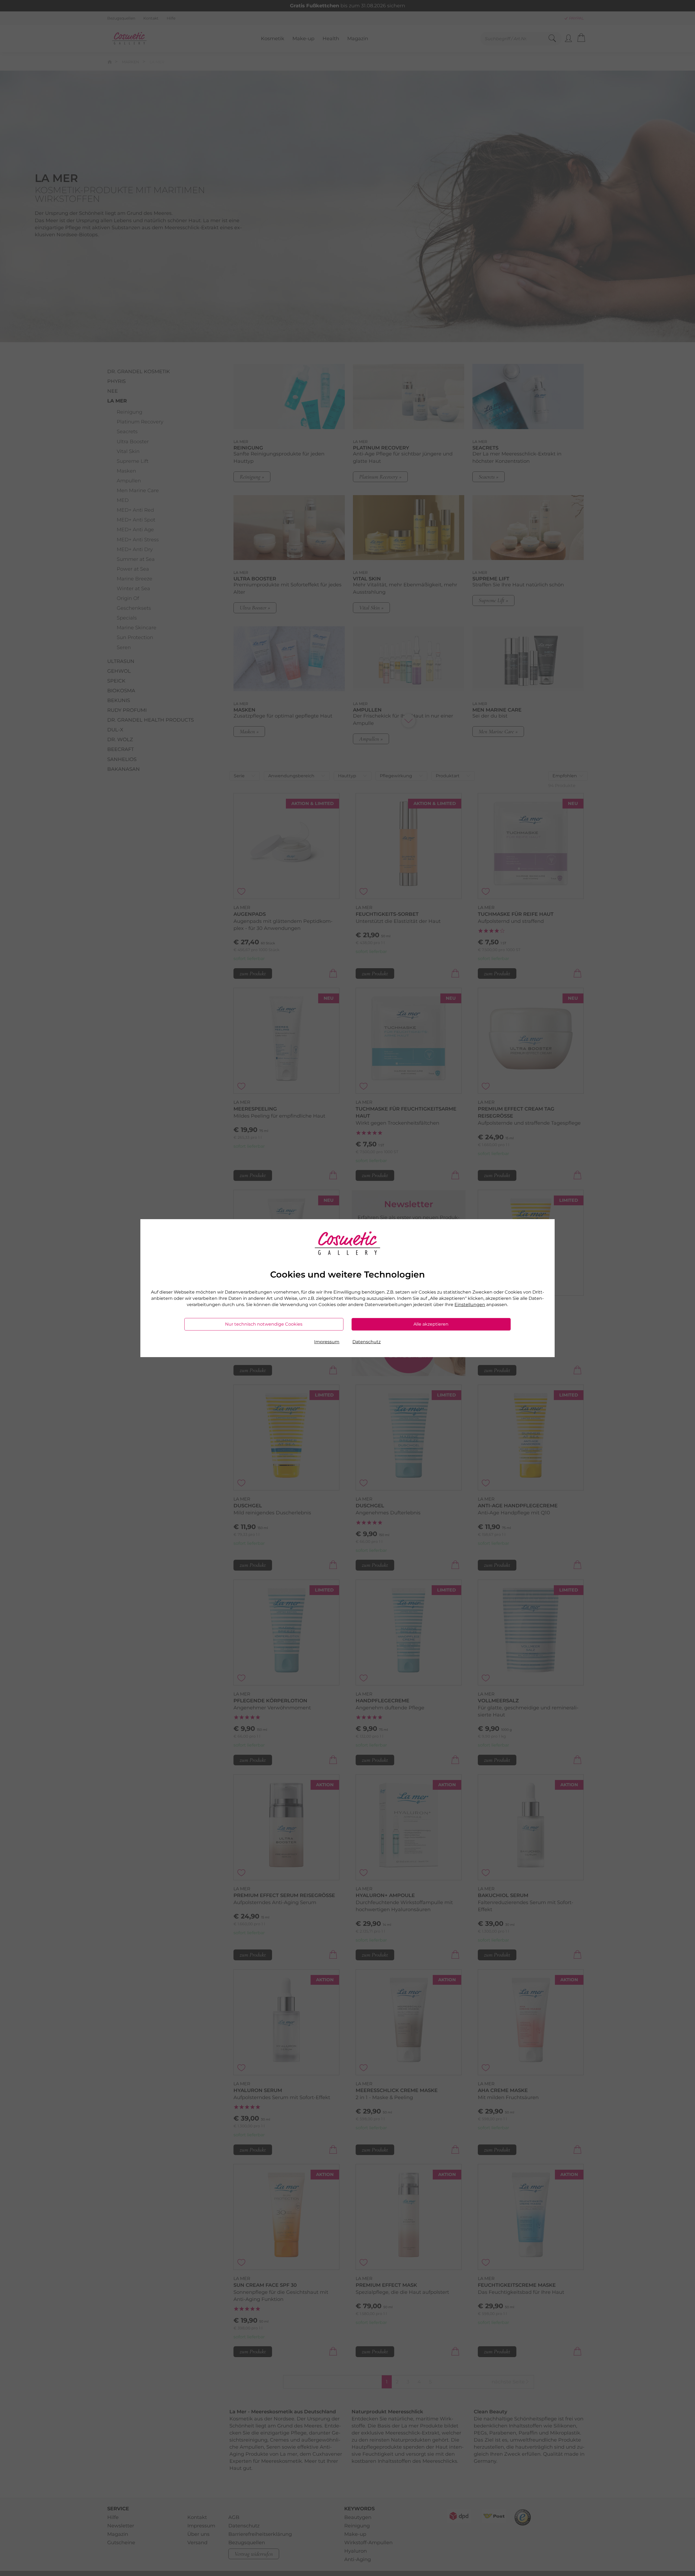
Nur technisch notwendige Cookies (264, 1324)
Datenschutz (367, 1342)
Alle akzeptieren (431, 1324)
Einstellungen (470, 1305)
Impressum (327, 1342)
